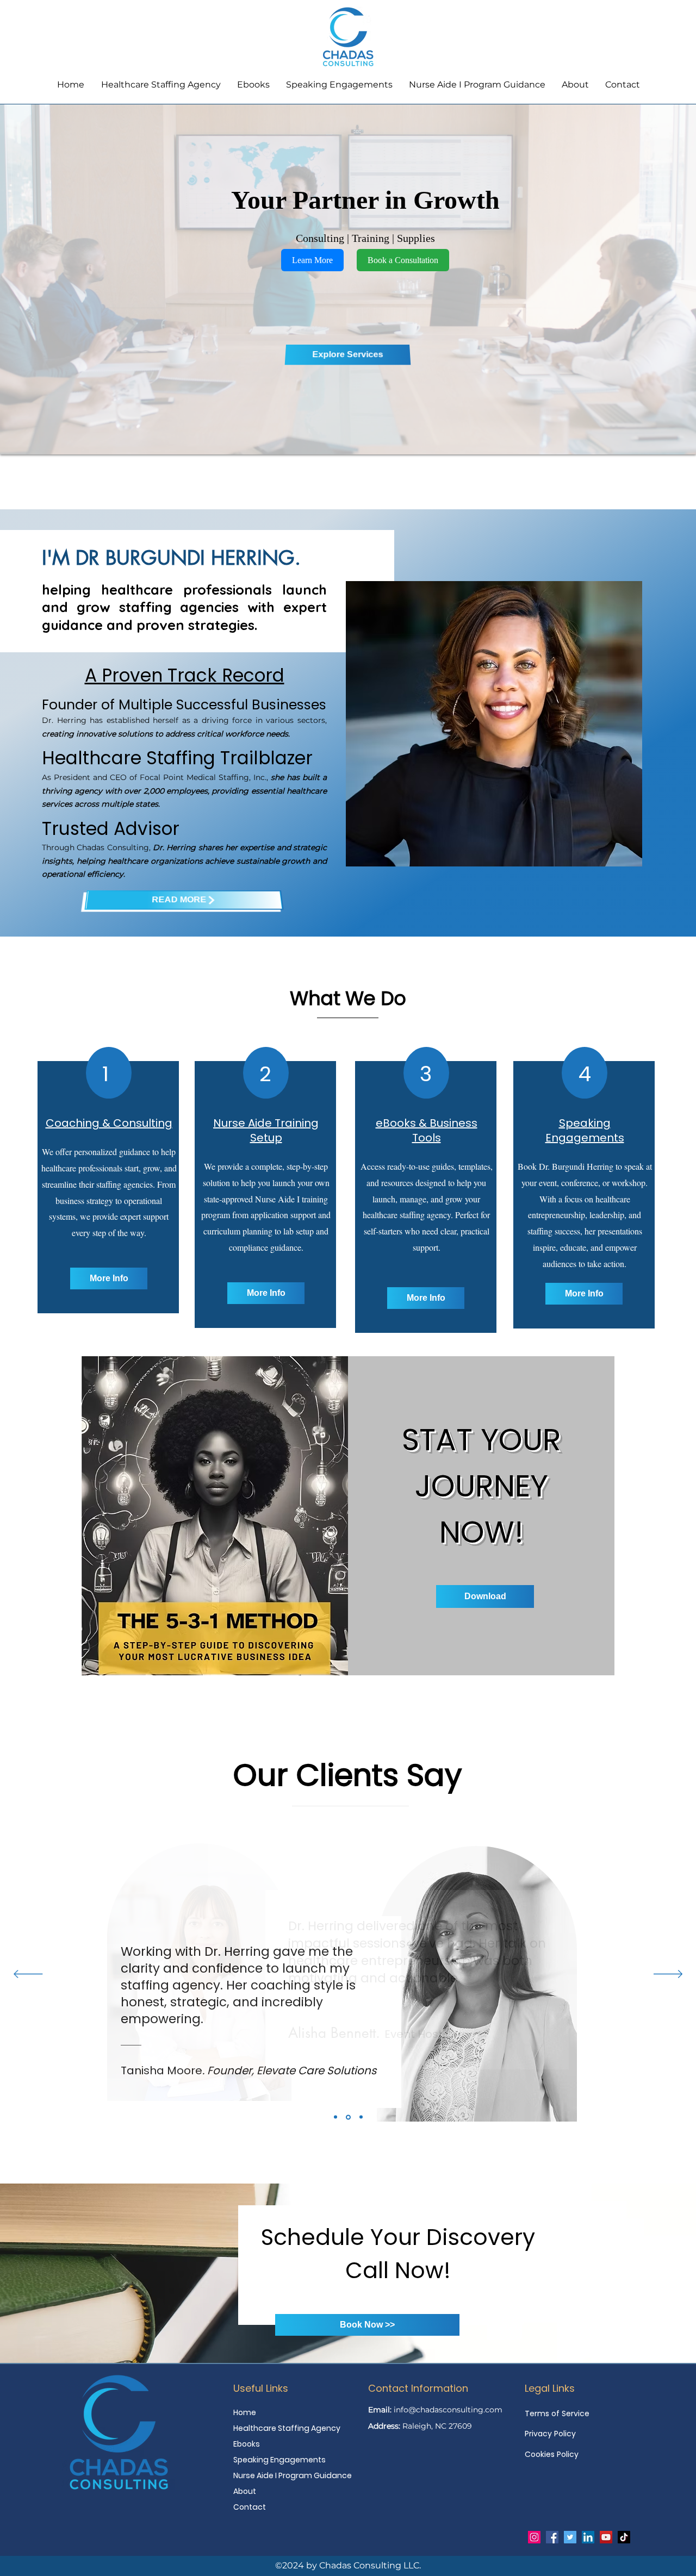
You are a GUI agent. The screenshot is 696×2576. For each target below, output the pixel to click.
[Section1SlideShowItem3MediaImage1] (360, 2117)
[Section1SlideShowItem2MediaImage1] (347, 2117)
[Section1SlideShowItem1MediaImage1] (335, 2117)
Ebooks (247, 2444)
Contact (250, 2507)
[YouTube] (606, 2537)
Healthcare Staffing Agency (286, 2428)
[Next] (668, 1975)
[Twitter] (570, 2537)
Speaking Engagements (279, 2460)
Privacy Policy (550, 2434)
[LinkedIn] (588, 2537)
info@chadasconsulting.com (448, 2410)
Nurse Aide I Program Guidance (286, 2475)
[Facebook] (552, 2537)
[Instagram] (534, 2537)
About (245, 2491)
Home (245, 2412)
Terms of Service (557, 2413)
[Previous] (28, 1975)
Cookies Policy (552, 2454)
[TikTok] (624, 2537)
